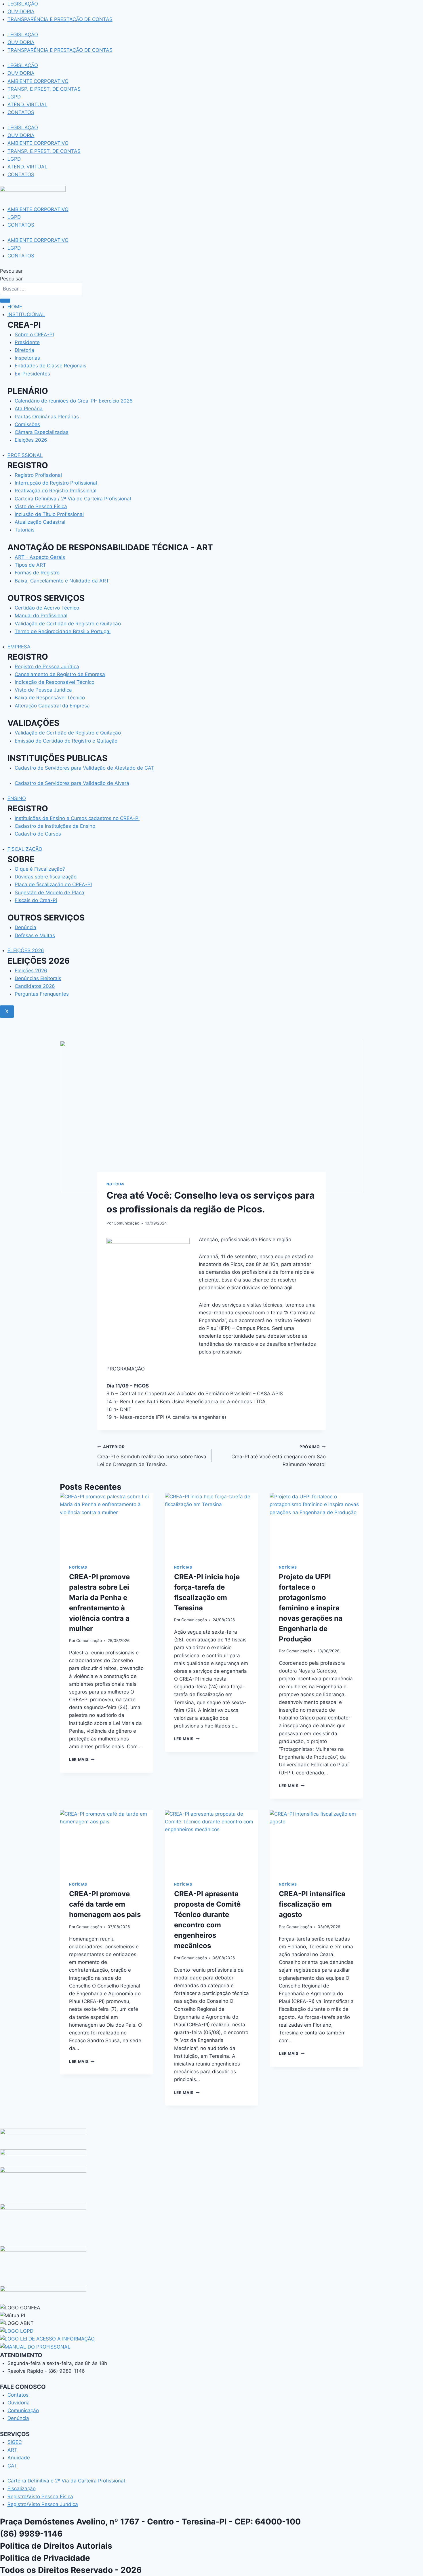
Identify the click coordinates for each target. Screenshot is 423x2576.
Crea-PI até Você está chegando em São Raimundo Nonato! (279, 1456)
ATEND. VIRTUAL (27, 105)
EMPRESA (19, 647)
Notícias (116, 1184)
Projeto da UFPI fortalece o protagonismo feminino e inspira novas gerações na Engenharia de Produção (311, 1608)
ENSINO (17, 798)
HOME (15, 307)
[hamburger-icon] (5, 301)
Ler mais (82, 1759)
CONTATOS (21, 112)
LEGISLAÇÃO (23, 4)
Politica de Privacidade (45, 2558)
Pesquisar (11, 271)
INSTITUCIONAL (26, 314)
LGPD (14, 97)
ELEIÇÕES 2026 (26, 950)
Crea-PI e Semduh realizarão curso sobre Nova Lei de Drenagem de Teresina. (152, 1456)
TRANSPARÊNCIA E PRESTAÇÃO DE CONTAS (60, 19)
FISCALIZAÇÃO (25, 849)
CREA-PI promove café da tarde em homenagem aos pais (105, 1904)
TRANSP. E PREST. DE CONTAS (44, 89)
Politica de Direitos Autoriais (56, 2546)
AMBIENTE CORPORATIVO (38, 81)
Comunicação (126, 1223)
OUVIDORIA (21, 12)
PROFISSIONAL (25, 455)
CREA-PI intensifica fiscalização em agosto (312, 1904)
